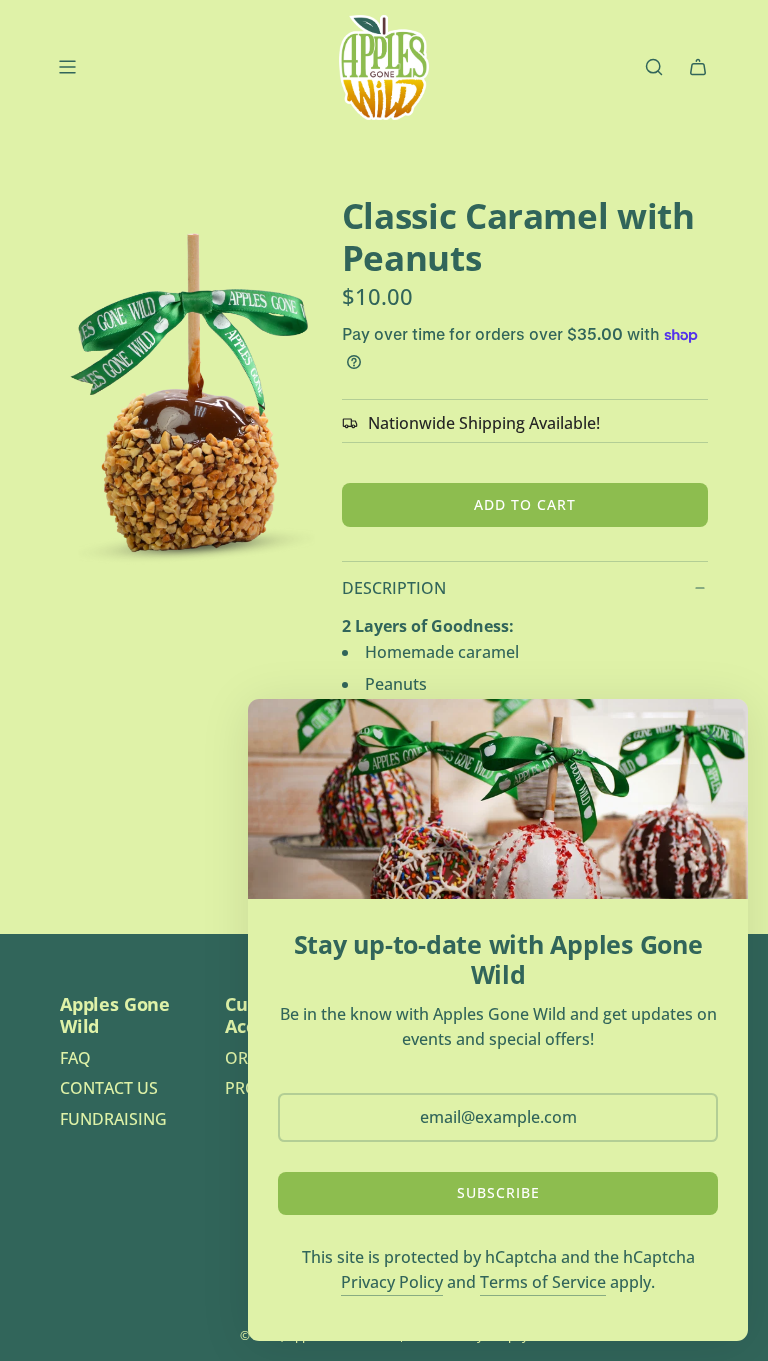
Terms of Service (543, 1282)
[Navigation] (67, 67)
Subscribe (498, 1192)
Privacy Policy (392, 1282)
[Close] (711, 736)
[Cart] (698, 67)
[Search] (654, 67)
